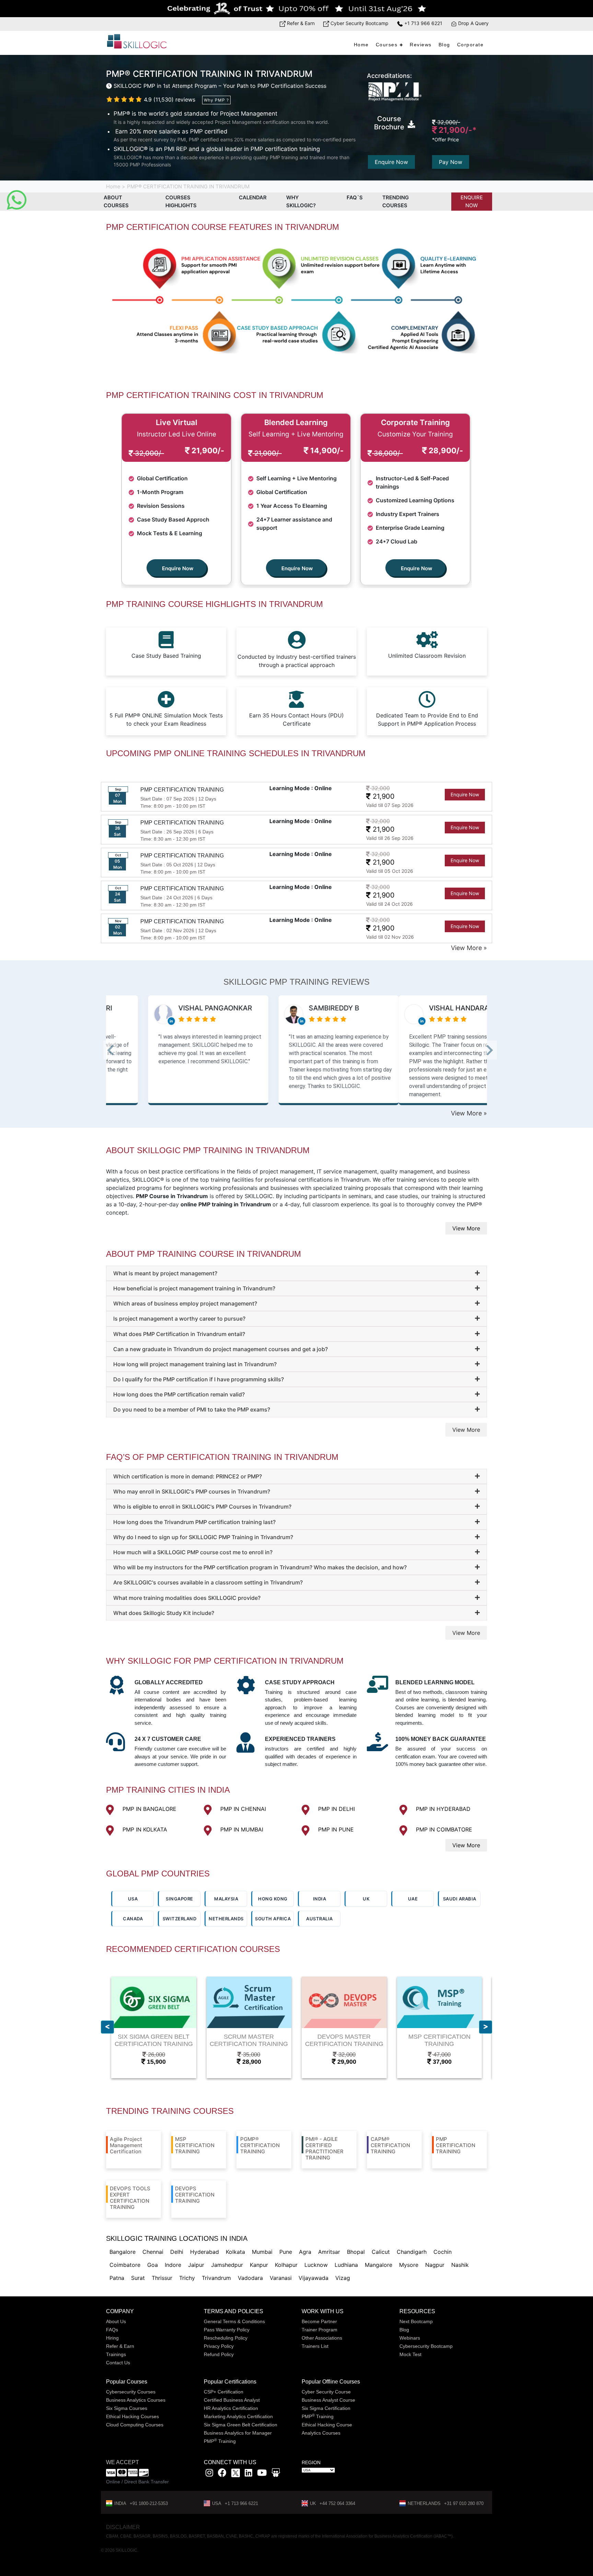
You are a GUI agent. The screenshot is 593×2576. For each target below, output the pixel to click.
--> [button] (119, 1052)
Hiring (112, 2338)
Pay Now (451, 162)
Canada (133, 1919)
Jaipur (196, 2265)
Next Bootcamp (416, 2321)
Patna (117, 2278)
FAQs (112, 2330)
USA (133, 1899)
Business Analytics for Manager (238, 2433)
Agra (305, 2252)
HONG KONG (273, 1899)
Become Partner (319, 2321)
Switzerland (180, 1919)
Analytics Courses (321, 2433)
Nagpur (435, 2265)
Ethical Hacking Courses (132, 2416)
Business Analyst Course (328, 2400)
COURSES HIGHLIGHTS (181, 201)
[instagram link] (209, 2474)
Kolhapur (286, 2265)
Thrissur (162, 2278)
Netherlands (226, 1919)
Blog (444, 45)
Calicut (381, 2252)
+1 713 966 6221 (423, 23)
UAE (413, 1899)
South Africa (273, 1919)
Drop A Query (473, 23)
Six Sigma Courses (127, 2408)
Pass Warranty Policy (227, 2330)
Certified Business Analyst (232, 2400)
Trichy (187, 2278)
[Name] (486, 2027)
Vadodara (250, 2278)
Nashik (460, 2265)
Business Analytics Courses (136, 2400)
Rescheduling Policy (226, 2338)
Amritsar (329, 2252)
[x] (236, 2474)
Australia (319, 1919)
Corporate (470, 45)
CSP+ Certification (224, 2392)
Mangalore (379, 2265)
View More (466, 1228)
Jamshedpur (227, 2265)
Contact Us (118, 2363)
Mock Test (410, 2354)
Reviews (421, 45)
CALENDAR (253, 197)
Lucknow (316, 2265)
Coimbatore (125, 2265)
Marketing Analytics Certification (238, 2416)
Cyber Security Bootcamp (359, 23)
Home (361, 45)
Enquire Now (391, 162)
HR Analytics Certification (231, 2408)
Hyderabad (205, 2252)
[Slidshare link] (276, 2474)
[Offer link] (296, 9)
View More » (469, 948)
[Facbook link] (222, 2474)
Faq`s (355, 197)
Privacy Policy (219, 2346)
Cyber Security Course (326, 2392)
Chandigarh (412, 2252)
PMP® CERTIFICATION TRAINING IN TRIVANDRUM (188, 186)
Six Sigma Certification (326, 2408)
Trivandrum (216, 2278)
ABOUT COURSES (116, 201)
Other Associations (322, 2338)
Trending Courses (396, 201)
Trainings (116, 2354)
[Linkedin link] (248, 2474)
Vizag (343, 2278)
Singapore (179, 1899)
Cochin (443, 2252)
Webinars (410, 2338)
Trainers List (315, 2346)
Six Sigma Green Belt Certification (241, 2425)
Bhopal (356, 2252)
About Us (116, 2321)
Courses (387, 45)
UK (366, 1899)
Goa (153, 2265)
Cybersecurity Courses (131, 2392)
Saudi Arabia (460, 1899)
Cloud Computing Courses (135, 2425)
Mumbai (262, 2252)
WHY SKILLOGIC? (301, 201)
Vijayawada (313, 2278)
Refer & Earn (300, 23)
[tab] (296, 1273)
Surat (138, 2278)
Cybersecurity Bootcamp (426, 2346)
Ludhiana (346, 2265)
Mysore (409, 2265)
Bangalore (123, 2252)
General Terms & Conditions (234, 2321)
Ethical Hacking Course (327, 2425)
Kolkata (235, 2252)
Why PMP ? (216, 100)
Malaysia (226, 1899)
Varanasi (281, 2278)
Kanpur (259, 2265)
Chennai (153, 2252)
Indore (173, 2265)
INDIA (320, 1899)
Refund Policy (219, 2354)
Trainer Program (319, 2330)
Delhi (177, 2252)
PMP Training (220, 2441)
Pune (286, 2252)
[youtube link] (262, 2474)
